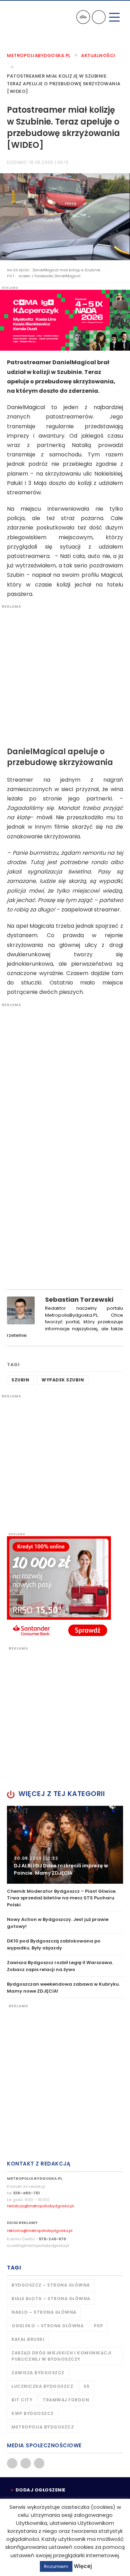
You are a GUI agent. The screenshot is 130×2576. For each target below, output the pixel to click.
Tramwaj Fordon (66, 2400)
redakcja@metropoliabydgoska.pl (40, 2206)
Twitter (26, 2463)
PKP (99, 2326)
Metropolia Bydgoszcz (43, 2427)
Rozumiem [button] (56, 2566)
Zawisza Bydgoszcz (38, 2373)
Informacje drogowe (83, 17)
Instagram (39, 2463)
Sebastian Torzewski (79, 1299)
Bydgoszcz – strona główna (51, 2285)
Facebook (12, 2463)
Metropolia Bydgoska (25, 16)
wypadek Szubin (63, 1380)
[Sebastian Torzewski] (21, 1310)
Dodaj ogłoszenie (41, 2490)
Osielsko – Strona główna (47, 2326)
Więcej (83, 2566)
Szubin (20, 1380)
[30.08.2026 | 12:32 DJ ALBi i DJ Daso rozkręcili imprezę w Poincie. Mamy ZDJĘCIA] (65, 1844)
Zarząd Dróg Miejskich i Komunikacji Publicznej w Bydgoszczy (62, 2356)
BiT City (22, 2400)
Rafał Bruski (28, 2339)
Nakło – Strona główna (44, 2312)
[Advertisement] (65, 674)
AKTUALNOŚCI (98, 55)
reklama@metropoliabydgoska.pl (40, 2231)
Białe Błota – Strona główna (51, 2299)
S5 (86, 2386)
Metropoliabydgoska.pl (39, 55)
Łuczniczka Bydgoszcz (42, 2386)
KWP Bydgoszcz (33, 2413)
